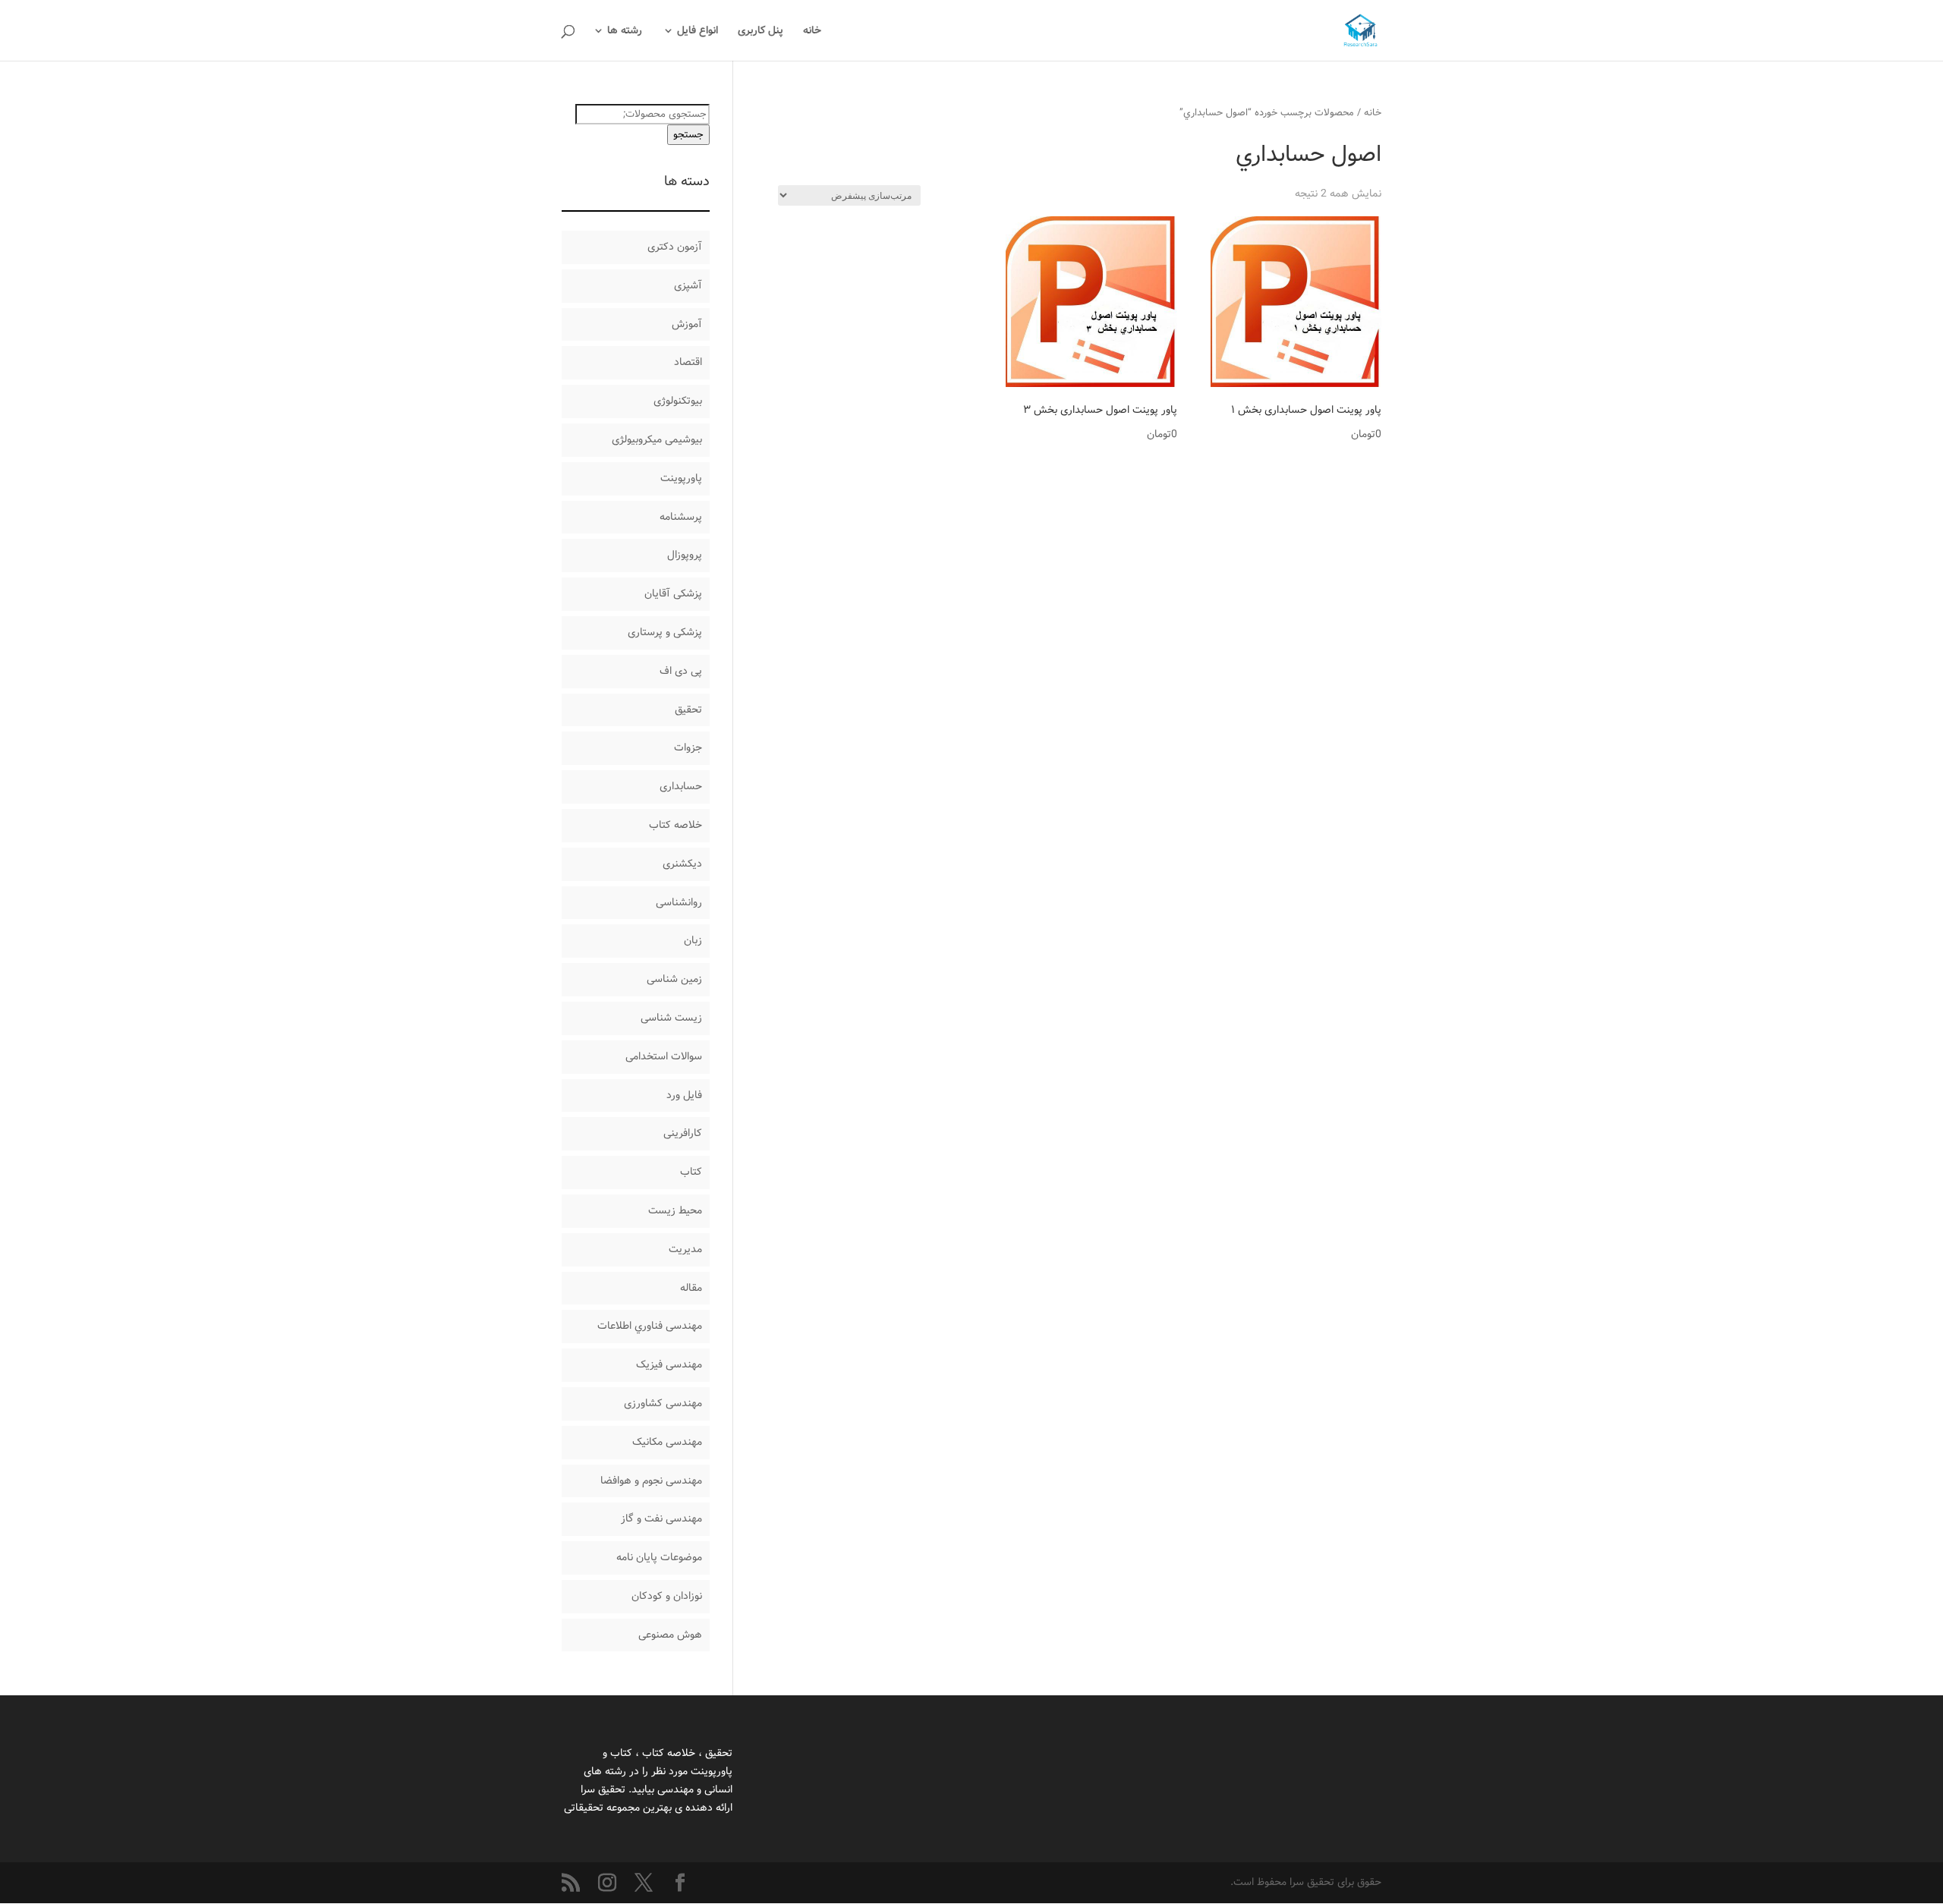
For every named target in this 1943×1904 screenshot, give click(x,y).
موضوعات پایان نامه (659, 1557)
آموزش (687, 324)
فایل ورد (684, 1095)
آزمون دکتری (675, 247)
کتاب (691, 1172)
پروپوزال (685, 555)
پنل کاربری (761, 32)
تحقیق (688, 710)
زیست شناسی (671, 1018)
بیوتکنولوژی (678, 401)
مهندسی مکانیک (667, 1442)
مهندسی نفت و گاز (661, 1518)
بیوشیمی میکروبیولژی (657, 439)
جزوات (688, 747)
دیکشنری (682, 864)
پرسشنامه (681, 517)
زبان (693, 940)
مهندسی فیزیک (669, 1364)
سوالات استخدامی (664, 1056)
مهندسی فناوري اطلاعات (650, 1326)
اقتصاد (688, 362)
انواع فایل (698, 32)
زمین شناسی (674, 979)
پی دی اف (681, 671)
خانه (812, 32)
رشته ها (625, 32)
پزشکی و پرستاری (665, 632)
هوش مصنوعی (670, 1635)
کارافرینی (683, 1133)
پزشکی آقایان (673, 593)
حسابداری (681, 786)
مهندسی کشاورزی (663, 1403)
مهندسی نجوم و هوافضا (651, 1481)
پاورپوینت (681, 478)
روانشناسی (679, 902)
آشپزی (688, 285)
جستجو (688, 135)
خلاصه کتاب (675, 825)
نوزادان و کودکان (667, 1596)
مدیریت (685, 1249)
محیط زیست (675, 1210)
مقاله (691, 1288)
